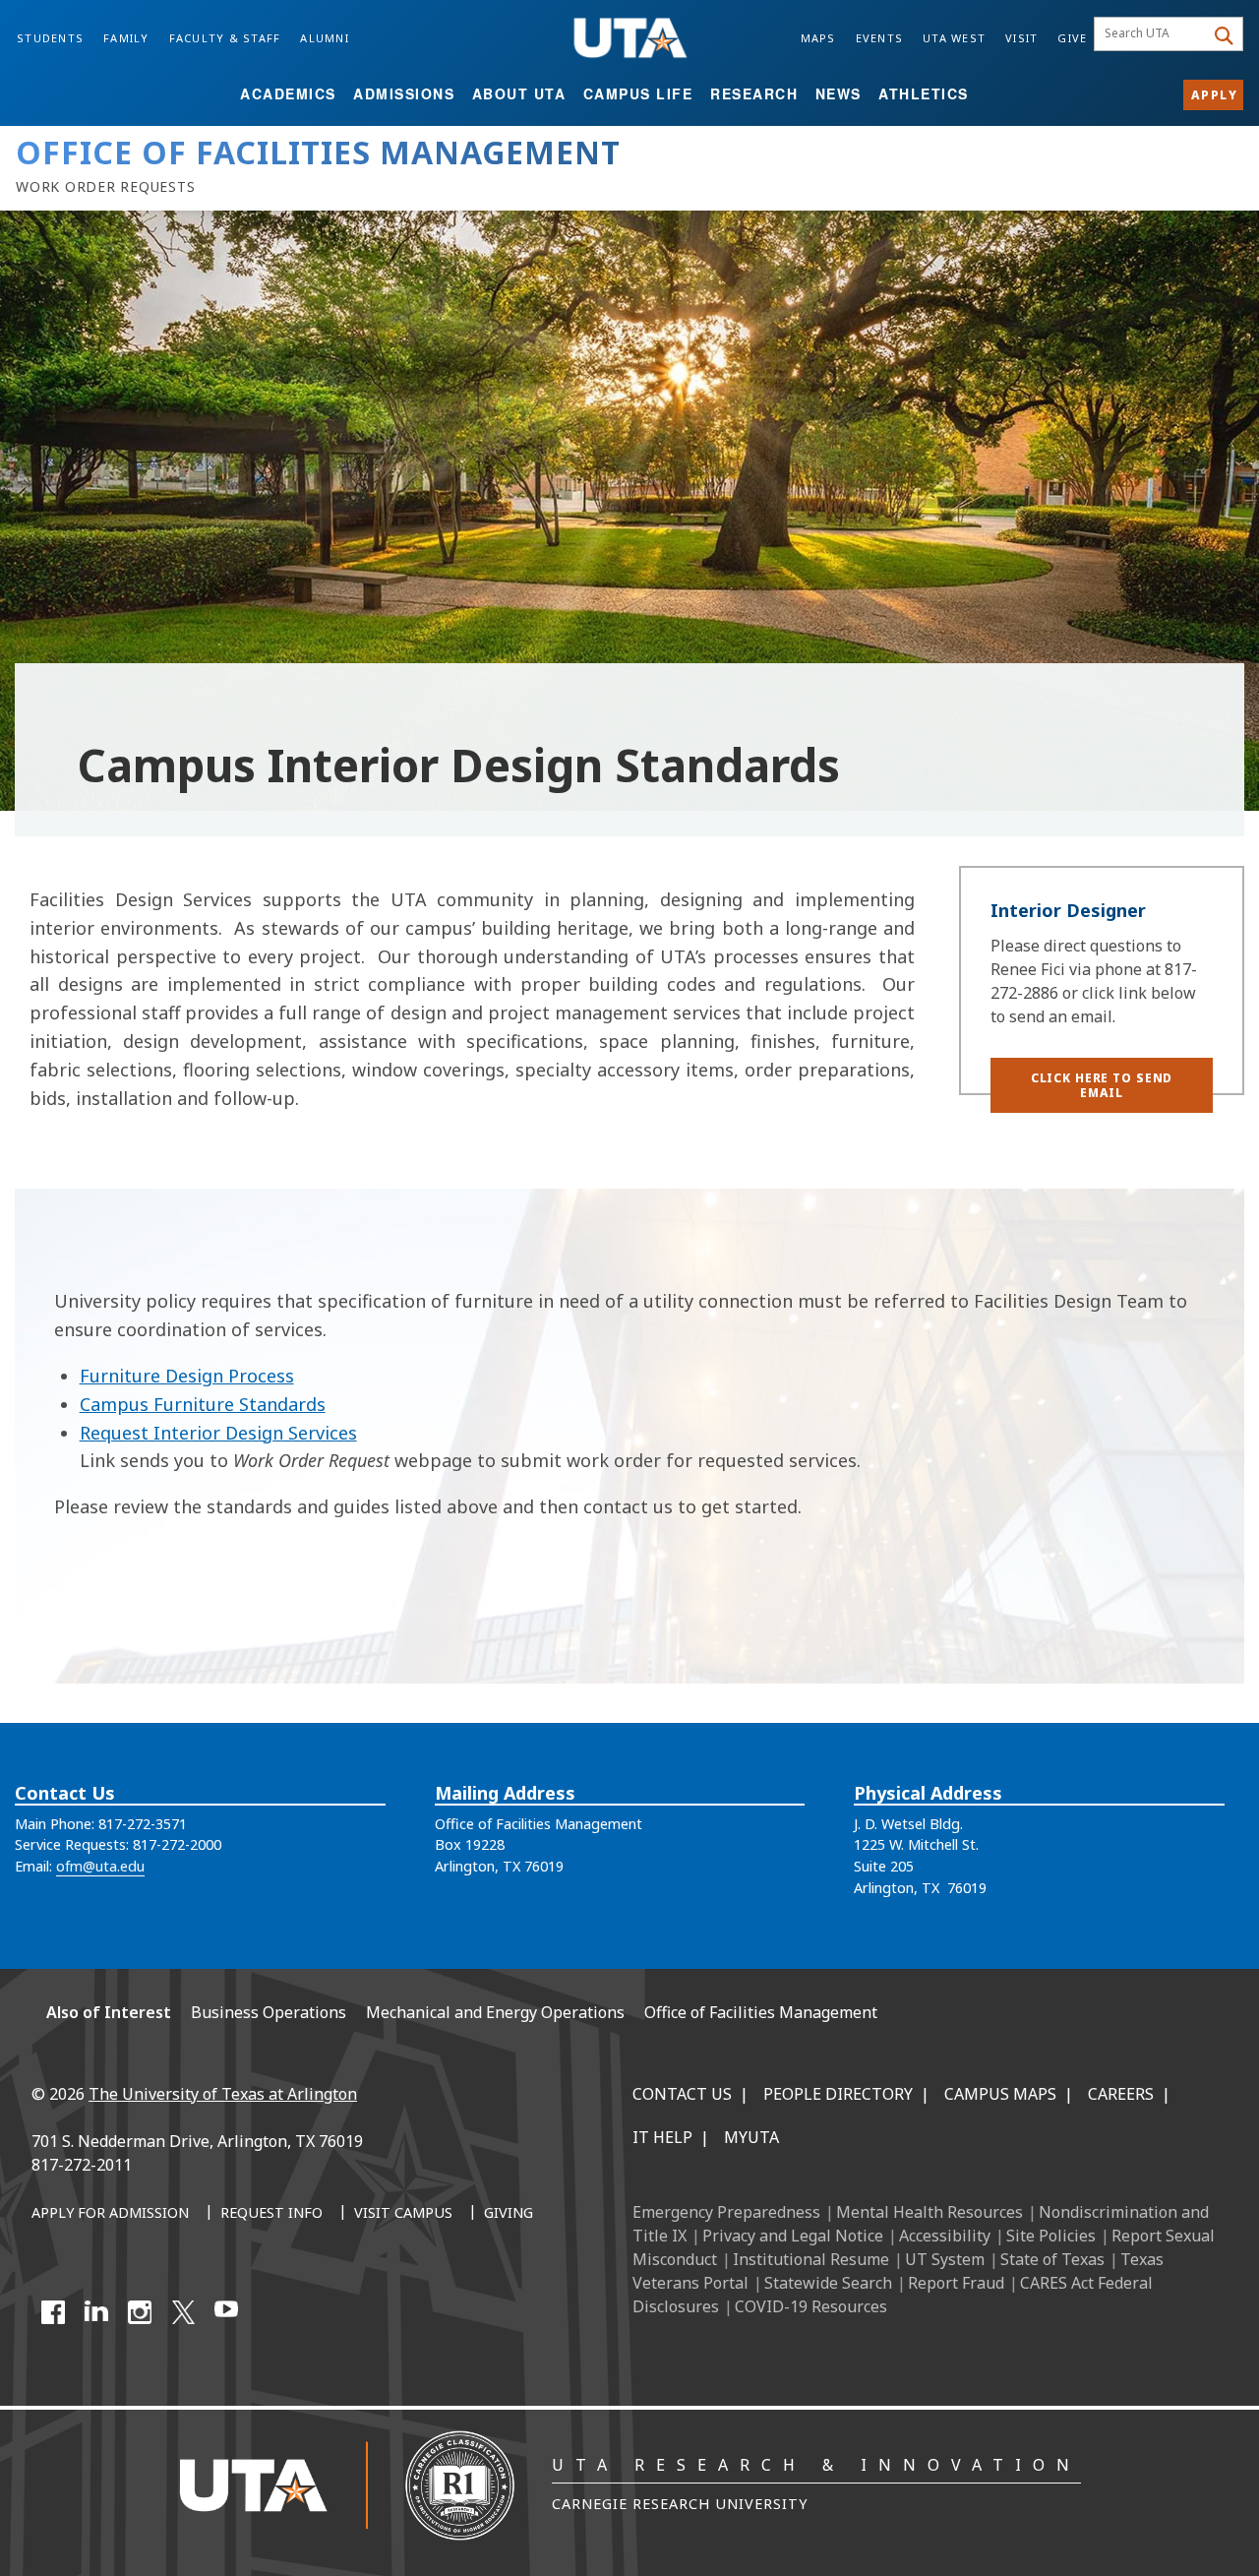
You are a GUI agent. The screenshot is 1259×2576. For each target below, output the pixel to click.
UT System (945, 2259)
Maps (818, 38)
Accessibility (945, 2236)
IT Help (662, 2137)
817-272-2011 (82, 2165)
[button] (1102, 1085)
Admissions (404, 93)
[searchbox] (1152, 34)
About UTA (519, 93)
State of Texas (1052, 2259)
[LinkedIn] (96, 2312)
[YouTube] (226, 2312)
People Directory (838, 2094)
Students (50, 38)
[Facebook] (53, 2312)
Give (1072, 38)
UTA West (954, 38)
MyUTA (751, 2137)
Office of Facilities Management (761, 2012)
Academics (288, 93)
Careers (1121, 2094)
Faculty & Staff (225, 38)
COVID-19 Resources (811, 2306)
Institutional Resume (811, 2259)
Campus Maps (1000, 2094)
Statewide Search (828, 2283)
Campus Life (638, 93)
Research (754, 93)
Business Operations (269, 2012)
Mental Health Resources (929, 2212)
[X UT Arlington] (183, 2312)
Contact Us (682, 2094)
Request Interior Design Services (218, 1433)
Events (880, 38)
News (839, 93)
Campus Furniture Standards (203, 1404)
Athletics (924, 93)
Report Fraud (956, 2283)
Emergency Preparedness (726, 2212)
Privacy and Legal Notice (793, 2236)
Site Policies (1051, 2236)
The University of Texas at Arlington (223, 2094)
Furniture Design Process (187, 1376)
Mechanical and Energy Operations (495, 2012)
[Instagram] (140, 2312)
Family (126, 38)
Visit (1021, 38)
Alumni (325, 38)
